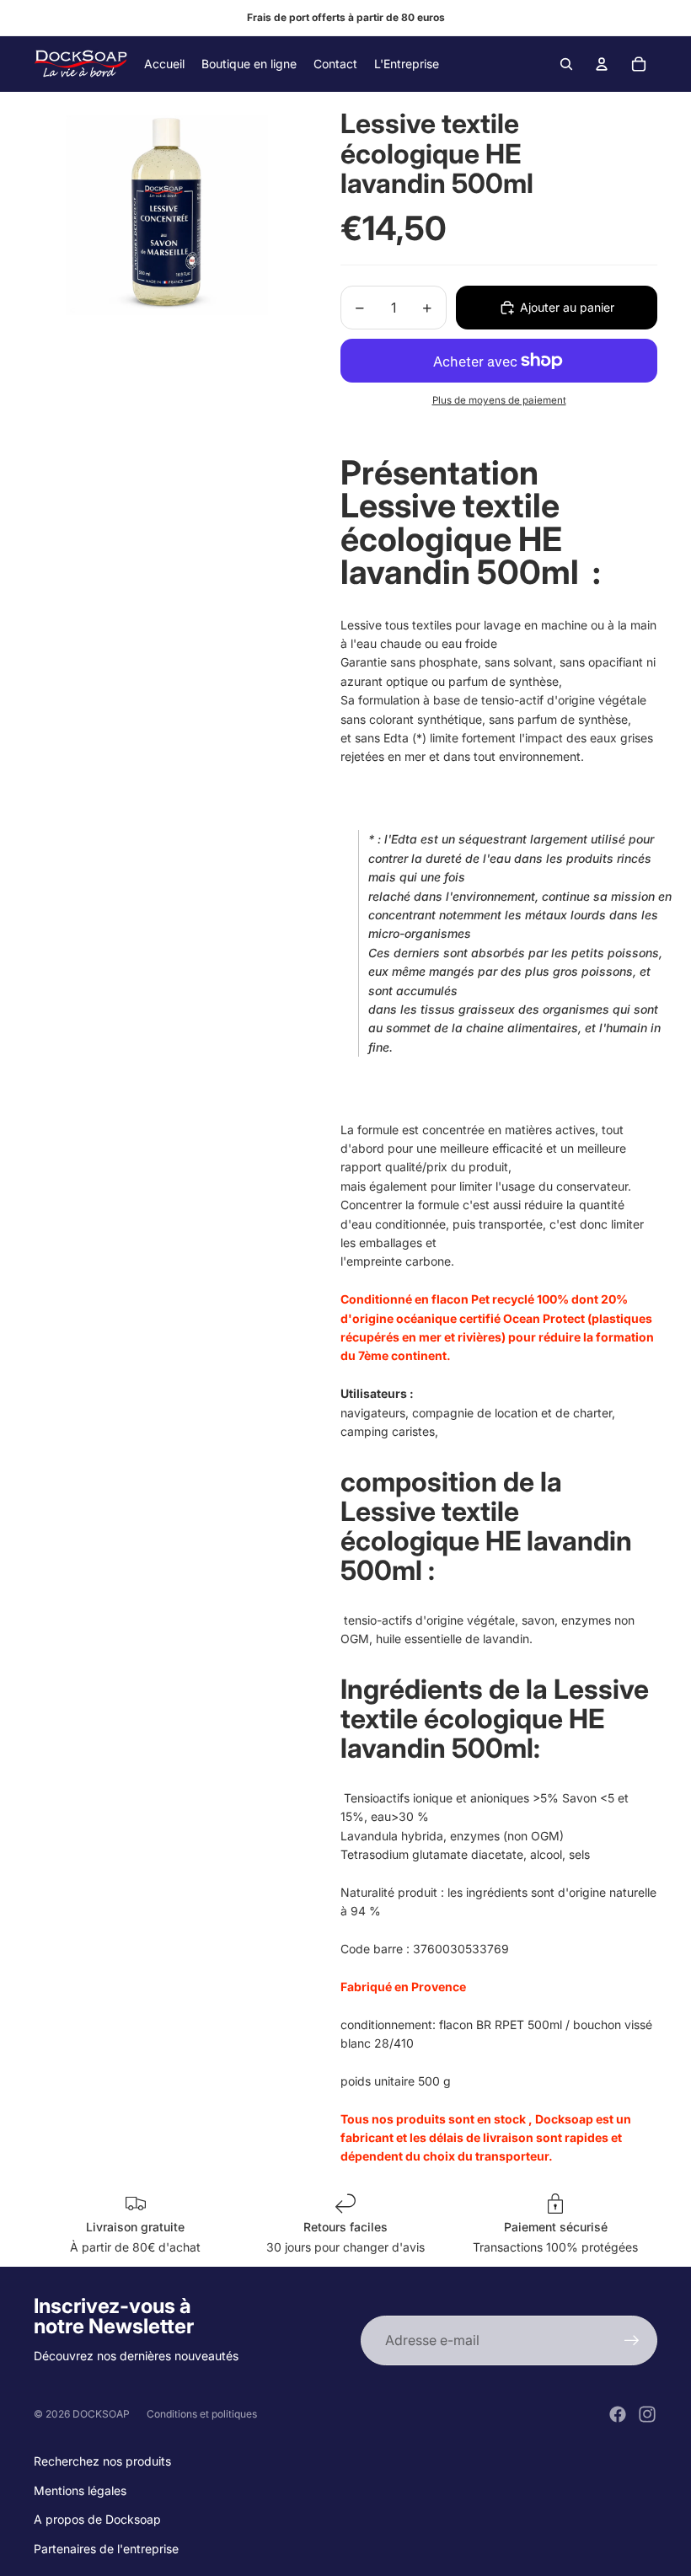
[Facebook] (618, 2414)
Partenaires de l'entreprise (106, 2549)
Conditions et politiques (202, 2414)
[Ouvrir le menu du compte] (602, 64)
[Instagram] (647, 2414)
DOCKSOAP (101, 2414)
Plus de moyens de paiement (499, 400)
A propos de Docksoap (97, 2519)
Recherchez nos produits (102, 2461)
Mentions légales (80, 2490)
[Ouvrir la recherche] (566, 64)
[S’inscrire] (632, 2341)
